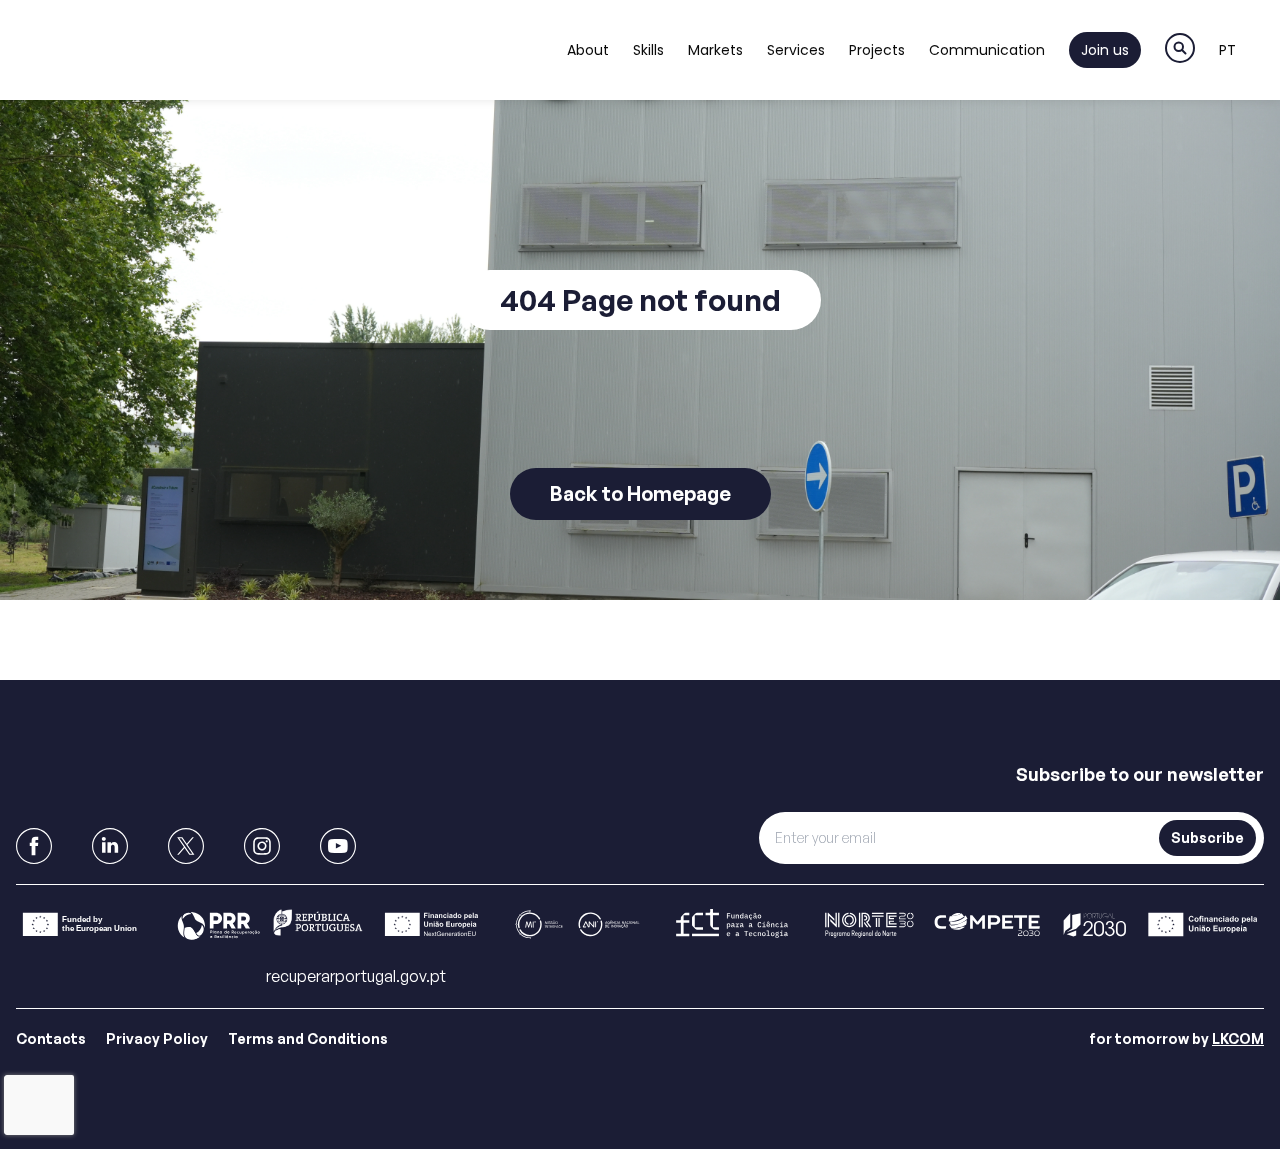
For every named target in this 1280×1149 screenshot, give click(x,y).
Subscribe (1207, 837)
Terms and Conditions (308, 1038)
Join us (1105, 50)
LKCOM (1238, 1038)
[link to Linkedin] (110, 846)
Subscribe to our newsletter (1140, 774)
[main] (640, 340)
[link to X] (186, 846)
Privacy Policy (157, 1038)
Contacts (51, 1038)
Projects (877, 50)
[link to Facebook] (34, 846)
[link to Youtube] (338, 846)
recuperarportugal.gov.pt (356, 976)
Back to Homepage (640, 493)
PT (1227, 50)
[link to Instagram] (262, 846)
